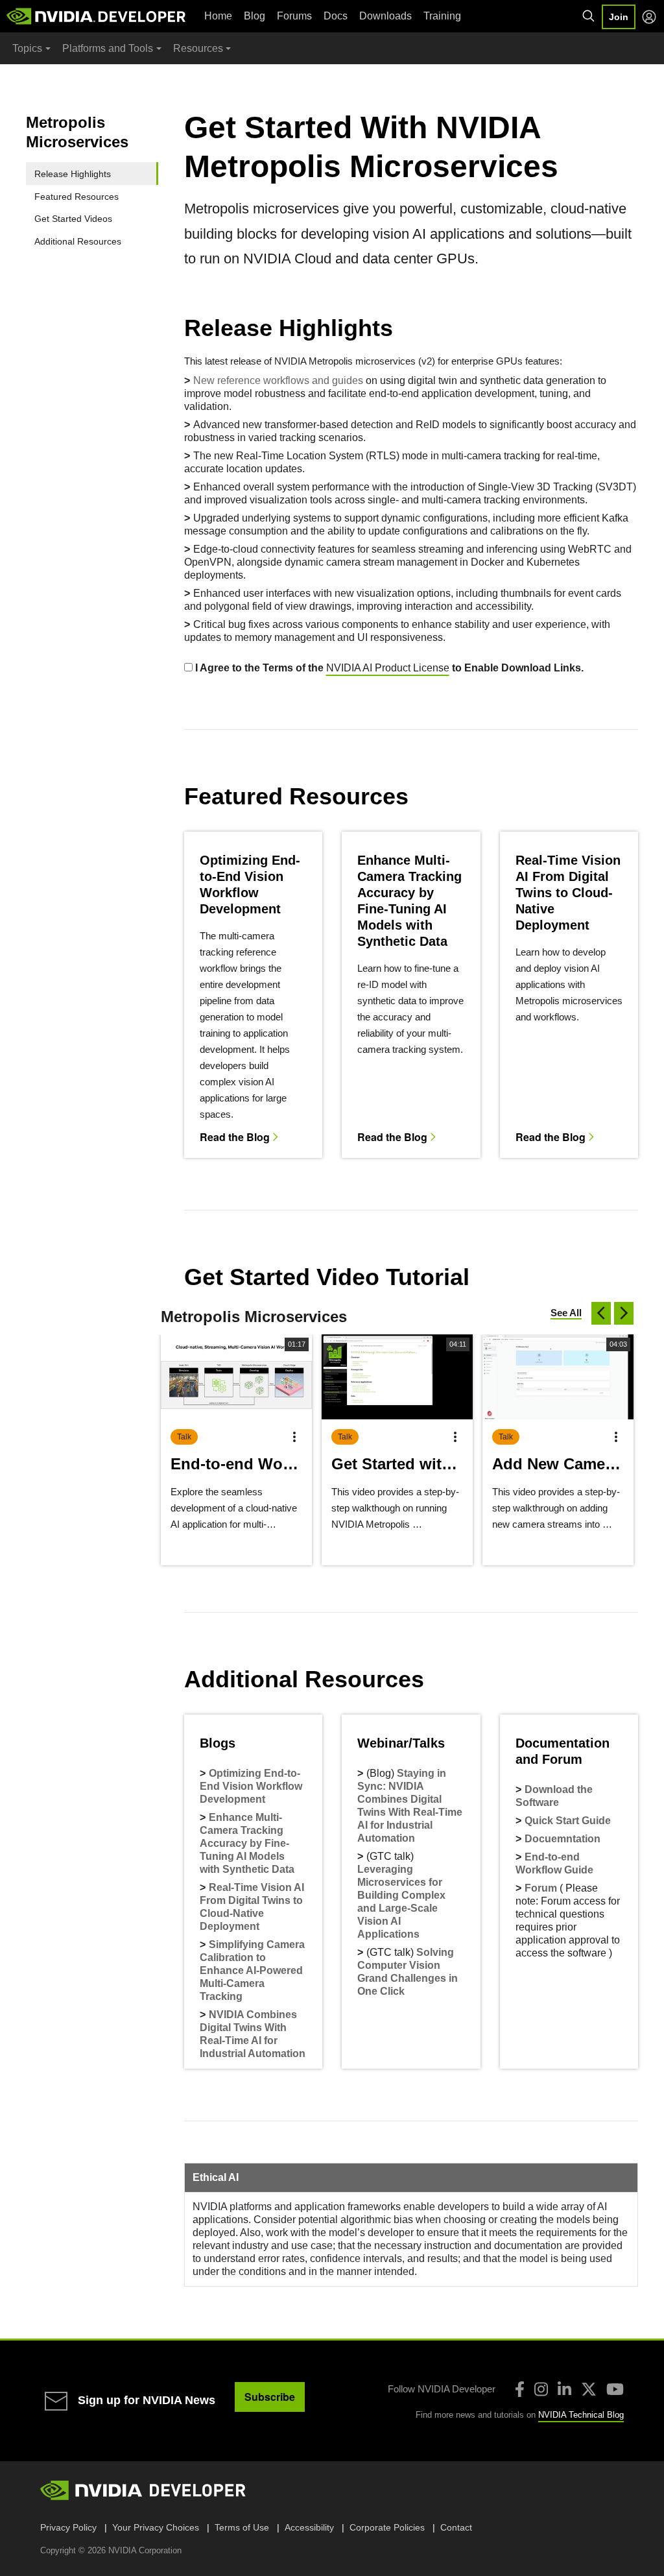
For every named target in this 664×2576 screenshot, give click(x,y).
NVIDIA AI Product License (388, 668)
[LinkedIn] (564, 2389)
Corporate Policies (387, 2527)
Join (619, 17)
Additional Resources (78, 241)
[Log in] (649, 17)
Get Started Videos (73, 219)
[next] (624, 1313)
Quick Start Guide (568, 1821)
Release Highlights (73, 174)
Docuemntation (563, 1839)
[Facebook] (520, 2389)
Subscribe (270, 2397)
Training (442, 16)
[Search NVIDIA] (589, 16)
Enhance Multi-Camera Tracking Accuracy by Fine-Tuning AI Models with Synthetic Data (247, 1843)
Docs (336, 16)
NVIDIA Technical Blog (581, 2415)
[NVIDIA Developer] (97, 16)
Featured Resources (77, 197)
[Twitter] (589, 2389)
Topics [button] (27, 48)
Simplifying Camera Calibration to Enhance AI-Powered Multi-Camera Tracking (252, 1970)
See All (566, 1313)
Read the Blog (235, 1136)
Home (218, 16)
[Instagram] (541, 2389)
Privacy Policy (68, 2527)
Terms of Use (242, 2527)
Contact (456, 2527)
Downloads (385, 16)
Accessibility (309, 2527)
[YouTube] (615, 2389)
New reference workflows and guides (278, 380)
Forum (541, 1888)
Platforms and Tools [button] (108, 48)
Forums (294, 16)
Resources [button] (198, 48)
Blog (255, 16)
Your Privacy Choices (156, 2527)
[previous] (601, 1313)
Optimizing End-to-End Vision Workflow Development (251, 1786)
